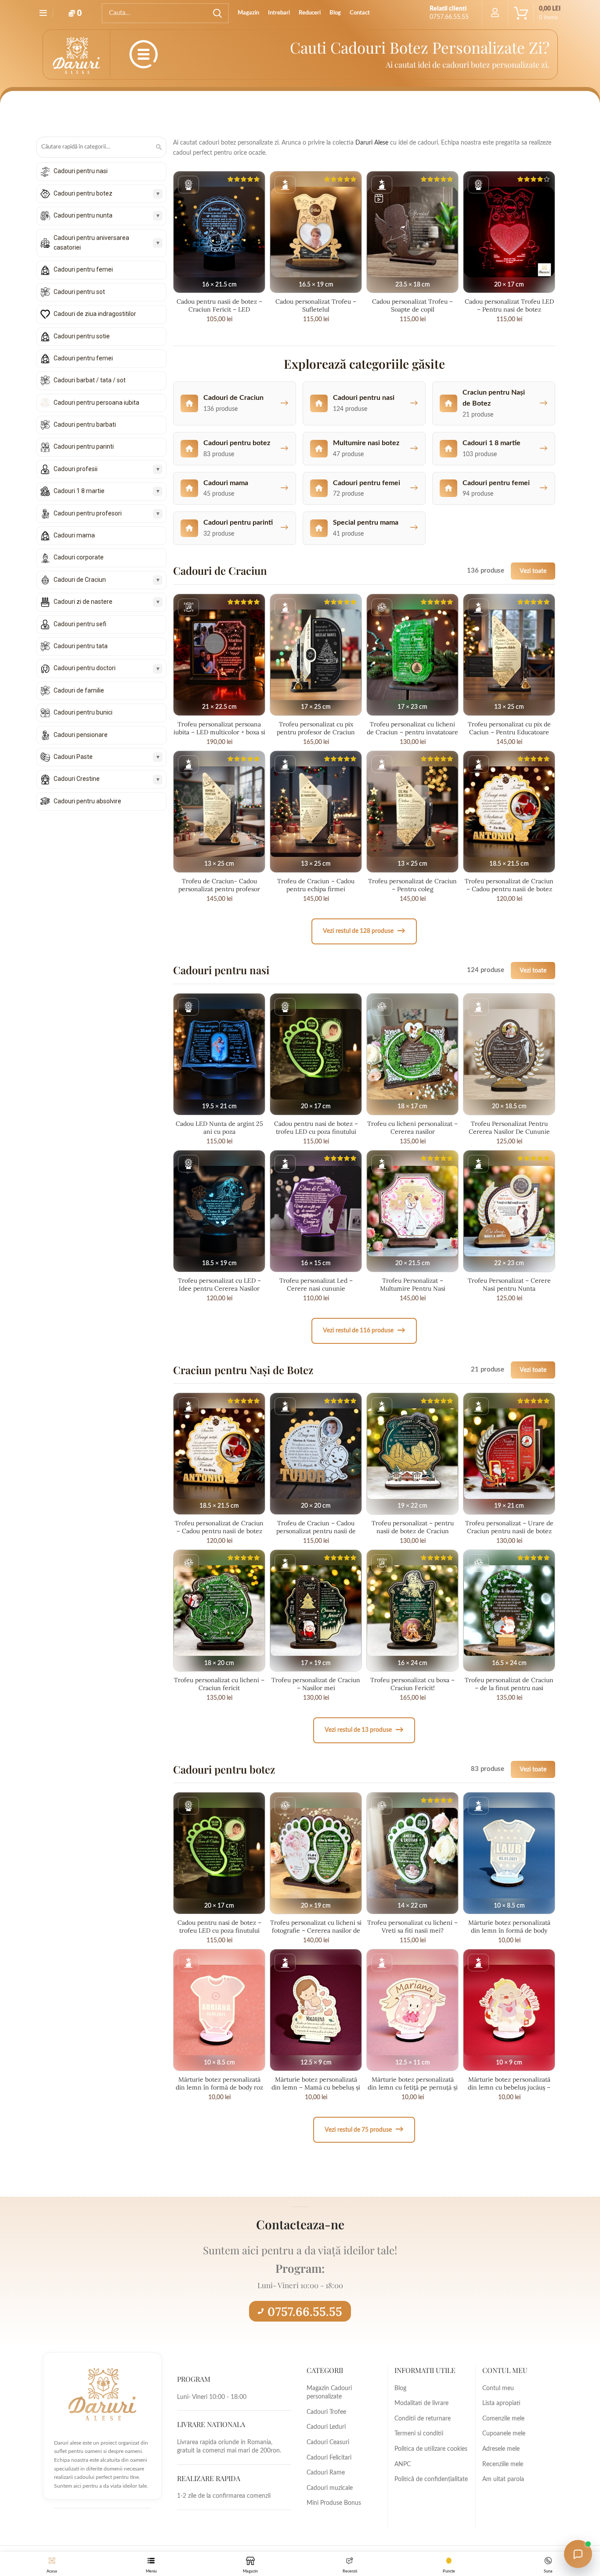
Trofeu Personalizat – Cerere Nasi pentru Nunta (509, 1284)
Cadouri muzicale (330, 2488)
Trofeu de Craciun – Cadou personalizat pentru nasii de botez (316, 1531)
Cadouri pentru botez (83, 193)
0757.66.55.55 (305, 2311)
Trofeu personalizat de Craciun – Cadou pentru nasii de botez (509, 885)
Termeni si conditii (419, 2434)
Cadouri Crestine (77, 779)
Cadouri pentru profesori (88, 513)
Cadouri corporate (79, 557)
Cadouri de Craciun (80, 580)
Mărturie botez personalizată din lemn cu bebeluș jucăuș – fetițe (509, 2087)
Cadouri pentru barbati (85, 424)
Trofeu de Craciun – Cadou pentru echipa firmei (316, 885)
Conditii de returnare (423, 2419)
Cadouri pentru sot (79, 292)
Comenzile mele (503, 2419)
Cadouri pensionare (81, 735)
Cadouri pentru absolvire (87, 801)
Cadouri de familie (79, 690)
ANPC (403, 2464)
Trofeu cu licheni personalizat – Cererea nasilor (412, 1128)
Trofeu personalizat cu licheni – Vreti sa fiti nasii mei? (412, 1927)
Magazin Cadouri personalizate (329, 2393)
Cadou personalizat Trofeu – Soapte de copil (412, 305)
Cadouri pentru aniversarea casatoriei (91, 243)
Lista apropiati (501, 2403)
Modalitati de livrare (421, 2403)
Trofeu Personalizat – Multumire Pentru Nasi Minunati (413, 1288)
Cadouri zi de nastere (83, 602)
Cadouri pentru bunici (83, 712)
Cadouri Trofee (326, 2412)
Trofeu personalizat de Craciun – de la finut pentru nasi (509, 1684)
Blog (400, 2388)
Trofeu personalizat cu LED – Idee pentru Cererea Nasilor (219, 1284)
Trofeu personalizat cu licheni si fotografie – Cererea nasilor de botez (316, 1930)
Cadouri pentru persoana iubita (96, 403)
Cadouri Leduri (326, 2427)
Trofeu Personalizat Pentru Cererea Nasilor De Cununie (509, 1128)
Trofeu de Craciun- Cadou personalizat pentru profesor (219, 885)
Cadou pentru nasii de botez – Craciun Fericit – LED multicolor (219, 309)
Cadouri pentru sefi (80, 624)
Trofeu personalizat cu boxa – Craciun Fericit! (412, 1684)
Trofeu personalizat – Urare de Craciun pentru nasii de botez (509, 1527)
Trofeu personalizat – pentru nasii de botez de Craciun (413, 1527)
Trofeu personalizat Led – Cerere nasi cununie (316, 1284)
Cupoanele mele (504, 2434)
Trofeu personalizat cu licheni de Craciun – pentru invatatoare (412, 728)
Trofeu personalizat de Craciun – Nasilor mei (316, 1684)
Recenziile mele (503, 2464)
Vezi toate (533, 571)
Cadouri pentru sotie (82, 336)
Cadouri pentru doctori (85, 668)
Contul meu (498, 2388)
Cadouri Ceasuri (328, 2442)
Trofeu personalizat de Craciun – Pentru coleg (412, 885)
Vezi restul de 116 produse (364, 1330)
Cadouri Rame (326, 2473)
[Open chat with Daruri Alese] (578, 2554)
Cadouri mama (74, 535)
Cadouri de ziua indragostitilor (95, 314)
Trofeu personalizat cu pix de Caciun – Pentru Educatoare (509, 728)
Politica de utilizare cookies (431, 2449)
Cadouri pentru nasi (81, 171)
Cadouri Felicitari (329, 2458)
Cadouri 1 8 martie (79, 491)
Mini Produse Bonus (334, 2503)
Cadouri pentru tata (81, 646)
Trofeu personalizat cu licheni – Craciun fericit (219, 1684)
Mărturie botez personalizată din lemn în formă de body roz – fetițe (219, 2087)
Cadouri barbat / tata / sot (90, 380)
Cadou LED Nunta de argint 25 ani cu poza (219, 1128)
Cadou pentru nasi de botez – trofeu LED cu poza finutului (316, 1128)
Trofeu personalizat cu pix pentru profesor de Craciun (316, 728)
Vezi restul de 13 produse (364, 1730)
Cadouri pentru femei (83, 269)
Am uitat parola (503, 2479)
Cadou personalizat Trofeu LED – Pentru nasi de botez (509, 305)
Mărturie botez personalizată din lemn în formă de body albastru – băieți (509, 1930)
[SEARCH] (217, 13)
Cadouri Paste (73, 757)
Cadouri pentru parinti (84, 446)
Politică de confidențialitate (431, 2479)
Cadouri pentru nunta (83, 215)
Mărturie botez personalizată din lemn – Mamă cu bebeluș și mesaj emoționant (316, 2087)
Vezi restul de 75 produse (364, 2129)
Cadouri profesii (76, 469)
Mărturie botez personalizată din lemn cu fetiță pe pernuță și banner (413, 2087)
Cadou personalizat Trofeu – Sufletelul (316, 305)
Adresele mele (501, 2449)
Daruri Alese (372, 143)
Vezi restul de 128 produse (364, 931)
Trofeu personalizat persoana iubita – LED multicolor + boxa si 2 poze (219, 732)
